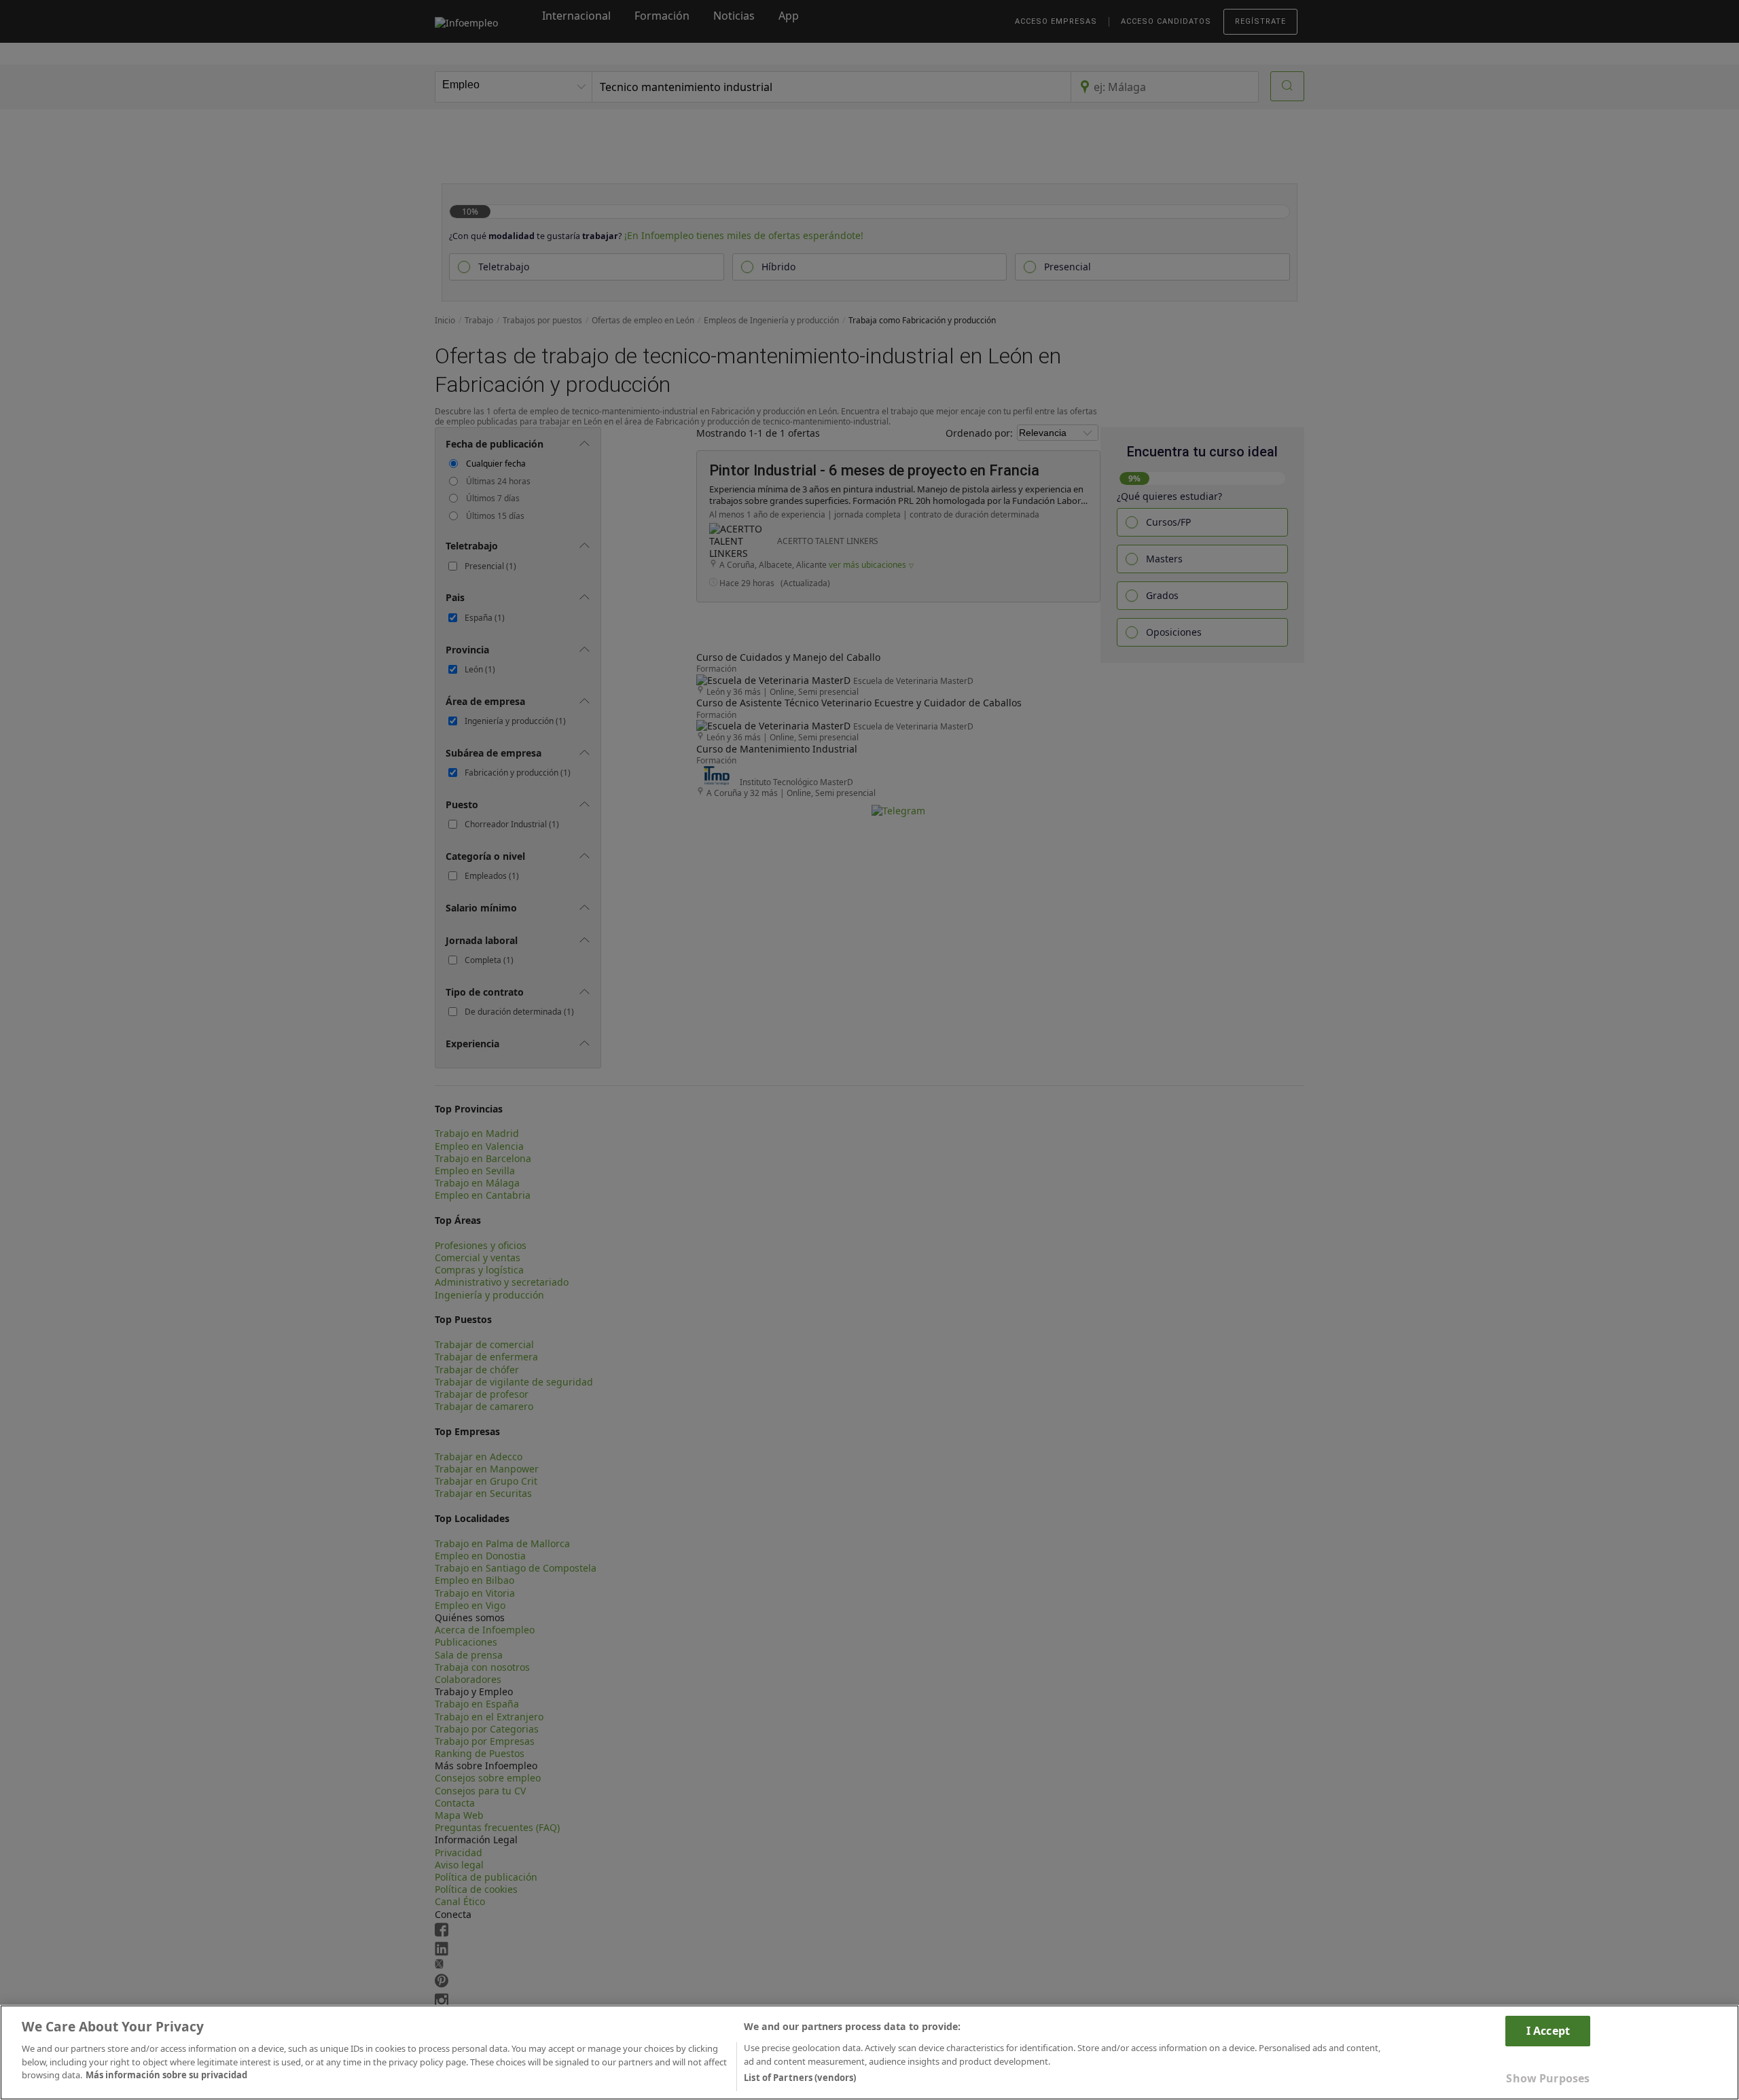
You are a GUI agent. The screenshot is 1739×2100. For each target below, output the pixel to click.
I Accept (1548, 2031)
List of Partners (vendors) (800, 2078)
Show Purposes (1548, 2078)
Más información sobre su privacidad (166, 2075)
